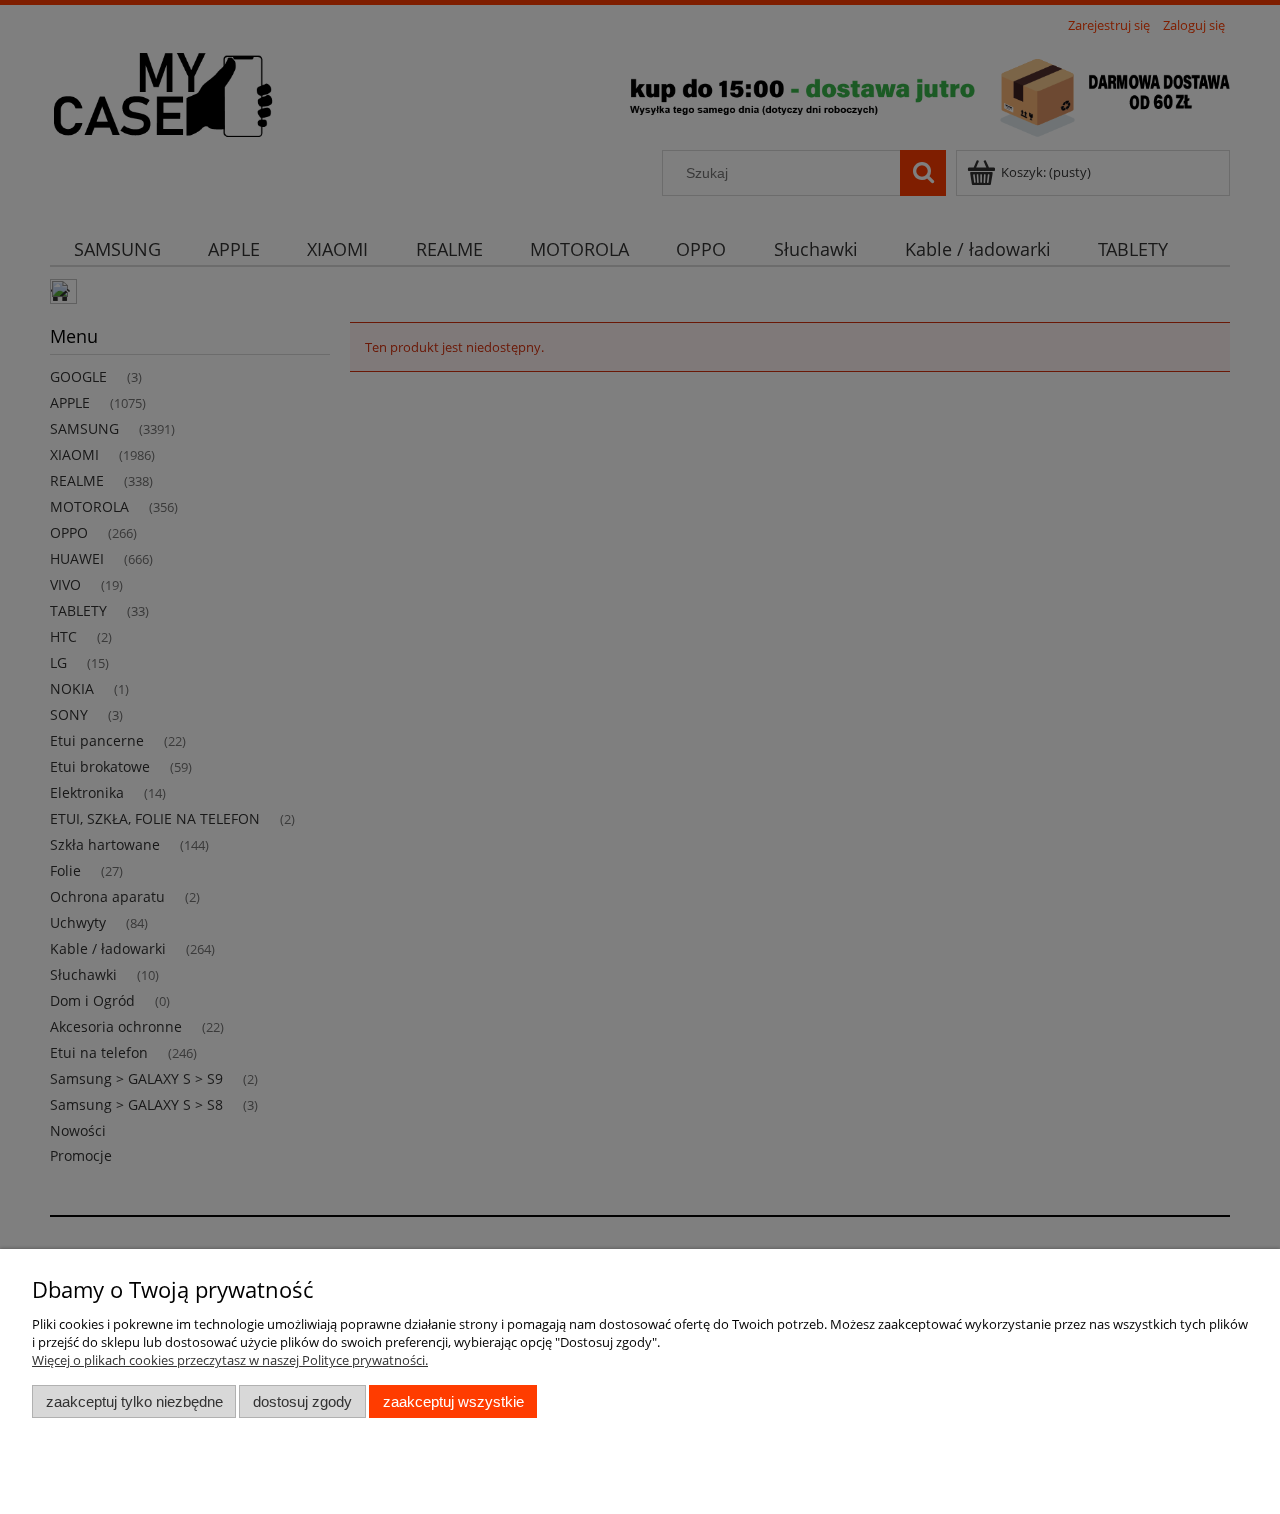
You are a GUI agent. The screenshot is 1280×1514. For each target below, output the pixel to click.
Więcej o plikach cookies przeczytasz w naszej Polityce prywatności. (230, 1360)
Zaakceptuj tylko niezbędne (134, 1401)
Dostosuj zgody (302, 1401)
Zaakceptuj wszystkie (453, 1401)
